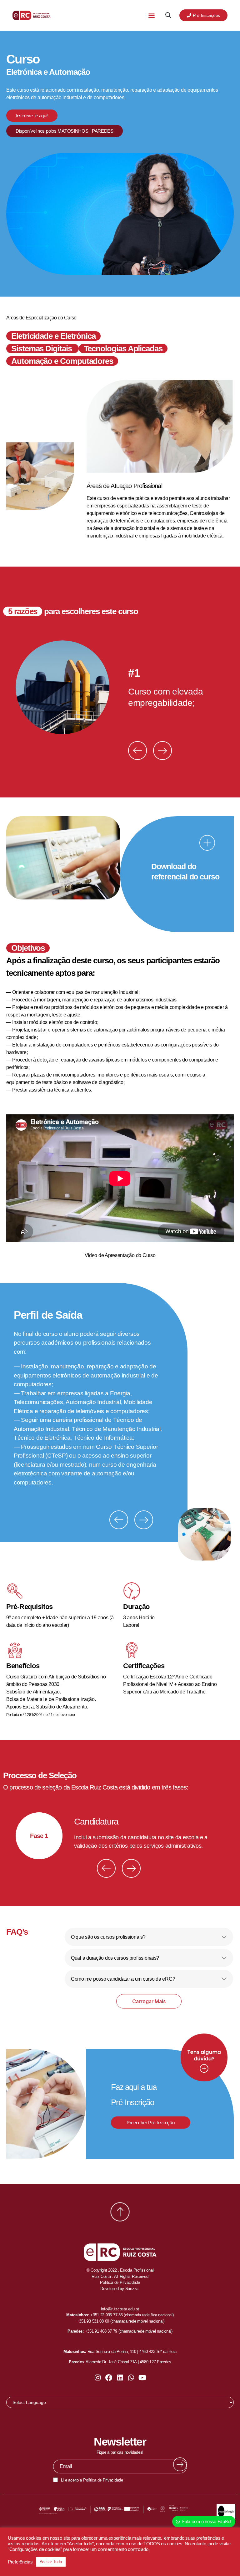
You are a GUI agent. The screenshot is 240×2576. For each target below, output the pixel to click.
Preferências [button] (20, 2562)
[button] (151, 15)
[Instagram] (98, 2378)
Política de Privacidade (103, 2480)
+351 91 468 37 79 (101, 2331)
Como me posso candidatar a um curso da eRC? (123, 1979)
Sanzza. (132, 2289)
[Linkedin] (120, 2378)
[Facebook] (109, 2378)
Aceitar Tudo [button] (51, 2562)
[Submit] (180, 2464)
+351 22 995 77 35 (106, 2315)
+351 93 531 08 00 (93, 2321)
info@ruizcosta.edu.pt (120, 2309)
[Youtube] (142, 2378)
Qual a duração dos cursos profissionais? (115, 1958)
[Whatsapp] (131, 2378)
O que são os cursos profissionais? (108, 1937)
